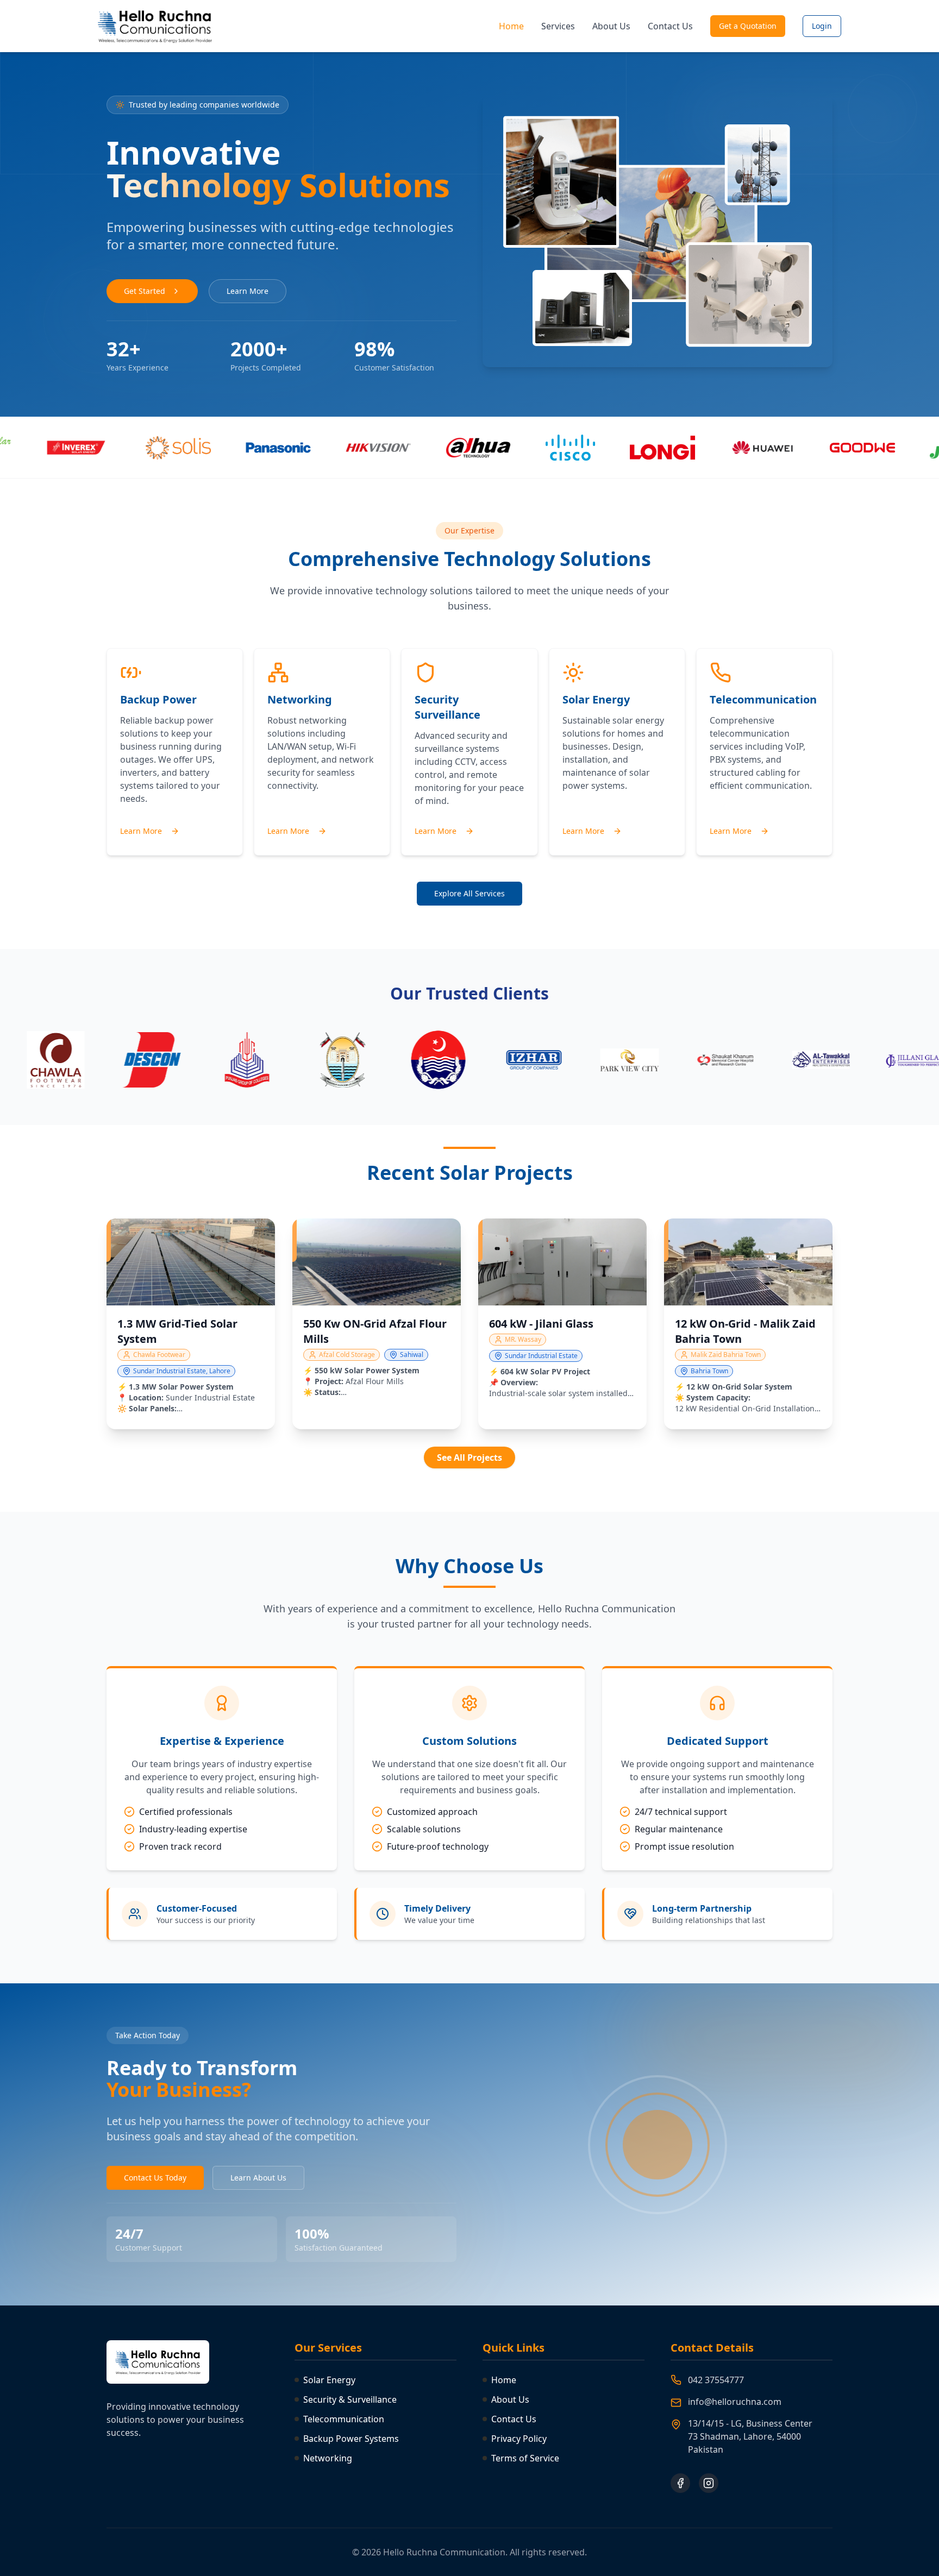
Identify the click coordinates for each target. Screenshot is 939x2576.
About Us (611, 26)
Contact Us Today (155, 2178)
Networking (328, 2458)
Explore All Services (469, 893)
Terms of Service (525, 2458)
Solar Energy (329, 2380)
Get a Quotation (748, 26)
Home (511, 26)
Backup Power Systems (351, 2439)
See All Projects (469, 1457)
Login (822, 26)
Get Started (145, 291)
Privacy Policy (519, 2439)
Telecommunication (344, 2419)
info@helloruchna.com (735, 2402)
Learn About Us (258, 2178)
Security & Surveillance (350, 2399)
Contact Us (670, 26)
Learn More (248, 291)
